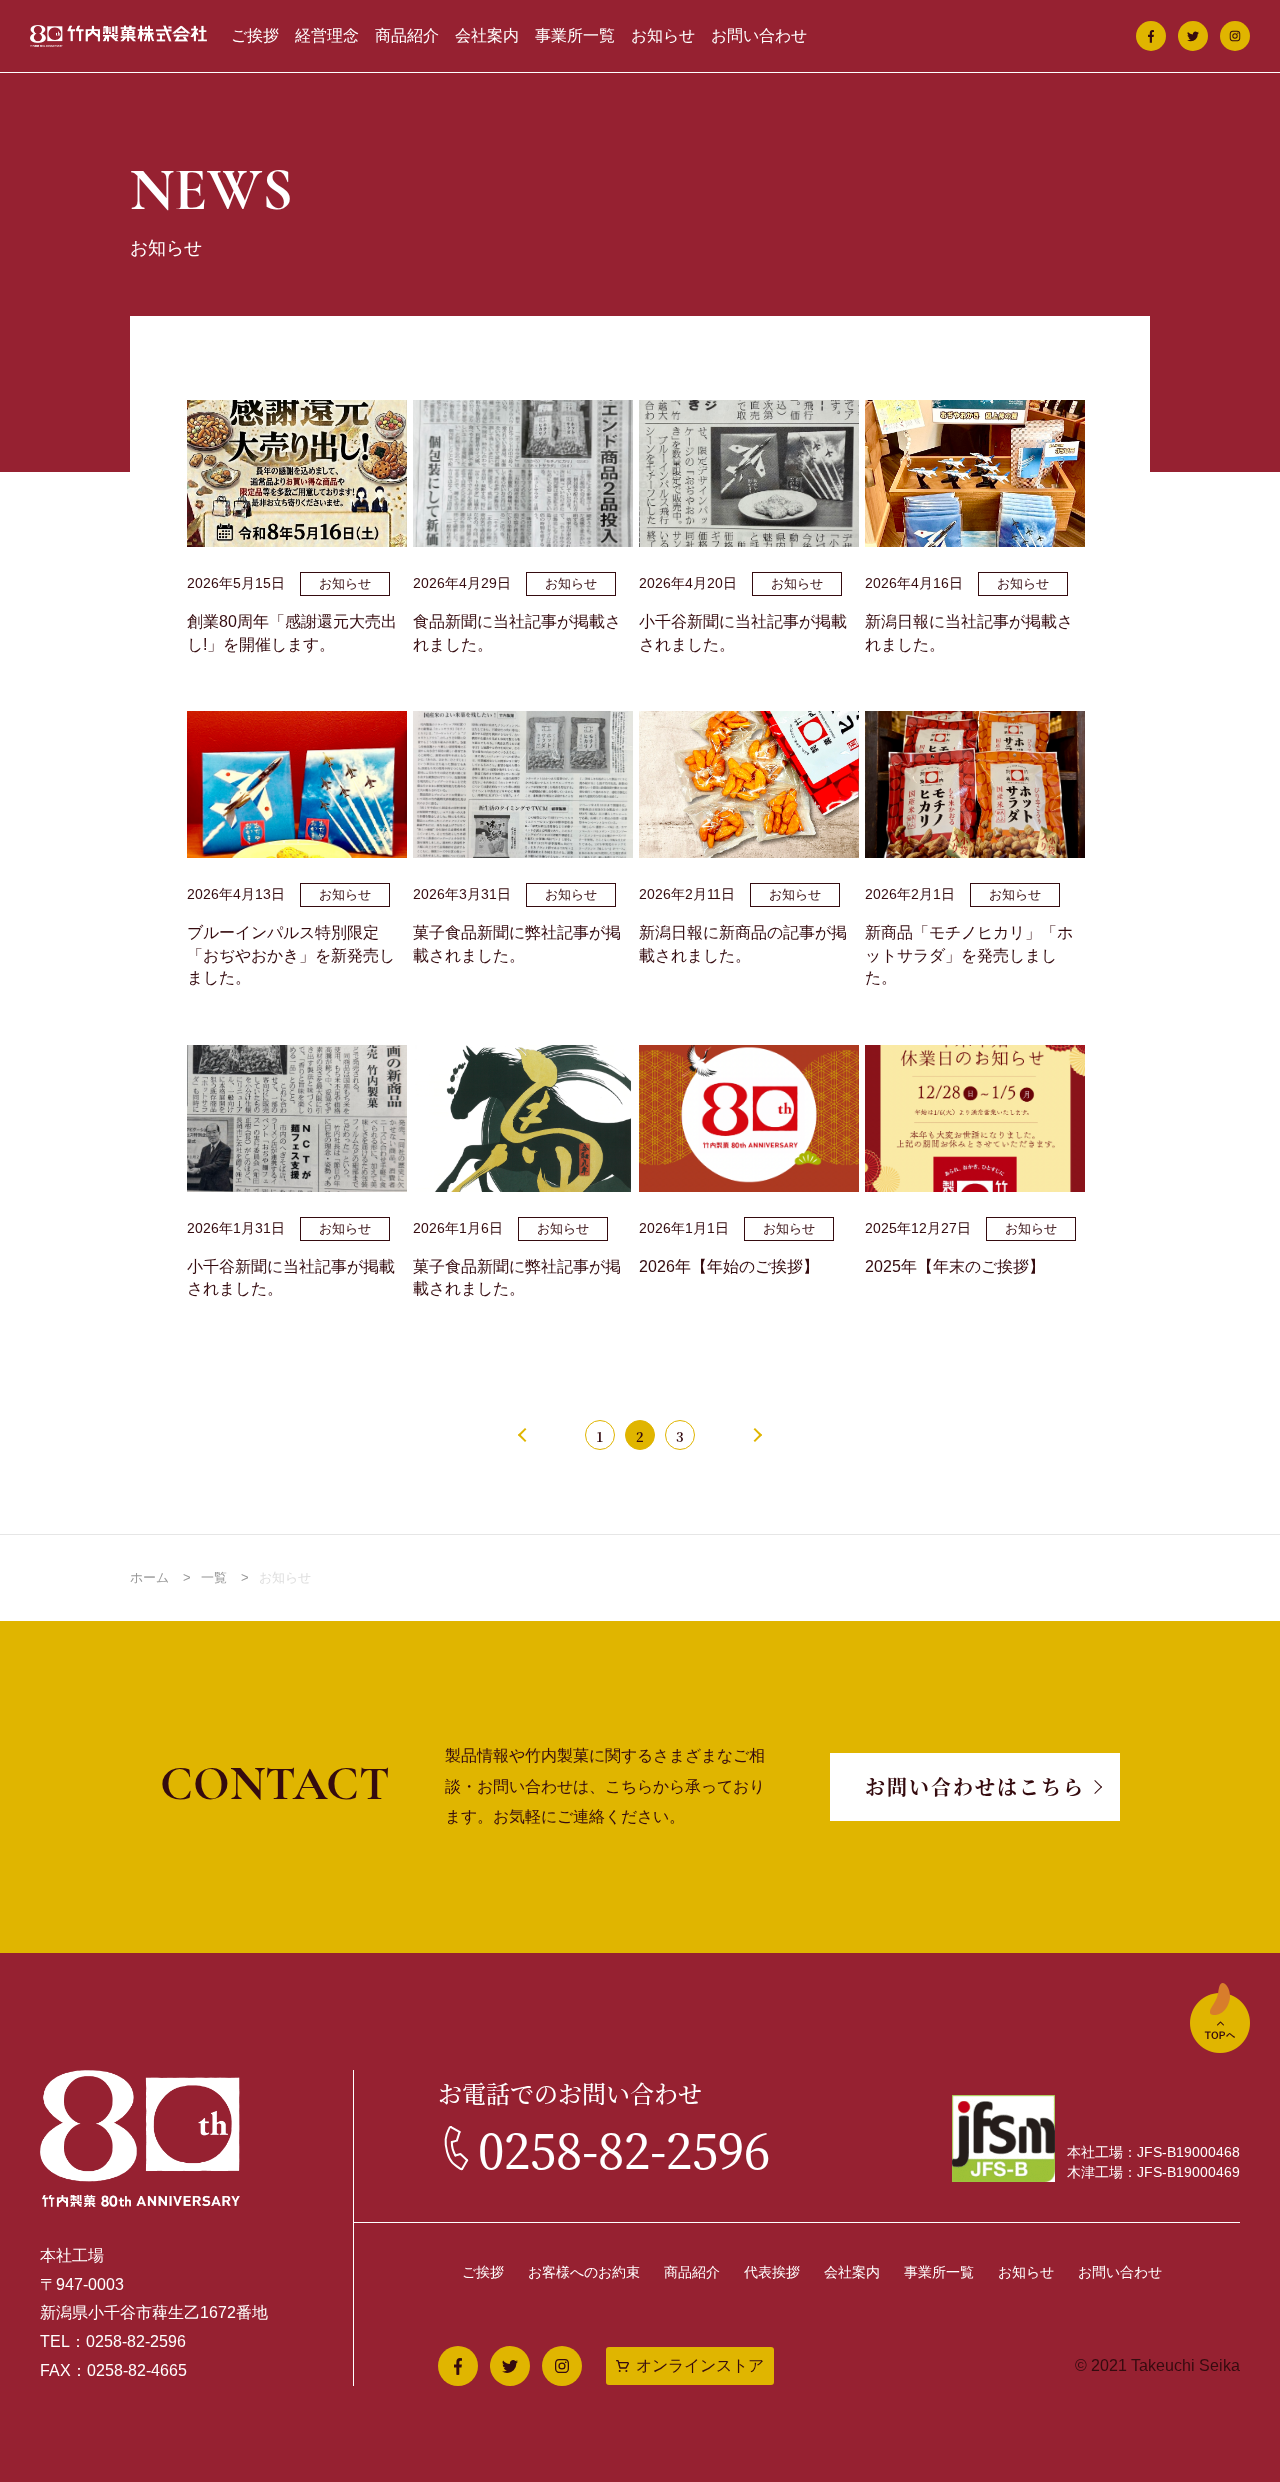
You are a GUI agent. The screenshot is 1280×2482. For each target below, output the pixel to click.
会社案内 (487, 35)
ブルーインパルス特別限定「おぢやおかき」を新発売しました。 (291, 955)
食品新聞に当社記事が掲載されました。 (517, 632)
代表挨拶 (772, 2272)
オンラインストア (700, 2365)
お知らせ (663, 35)
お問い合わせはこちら (975, 1786)
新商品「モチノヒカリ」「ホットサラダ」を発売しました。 (969, 955)
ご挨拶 (255, 35)
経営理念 (327, 35)
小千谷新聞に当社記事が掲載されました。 (743, 632)
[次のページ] (755, 1435)
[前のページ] (525, 1435)
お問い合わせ (759, 35)
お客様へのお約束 (584, 2272)
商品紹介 (407, 35)
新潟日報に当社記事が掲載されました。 (969, 632)
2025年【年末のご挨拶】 (955, 1266)
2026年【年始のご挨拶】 (729, 1266)
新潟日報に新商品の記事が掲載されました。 (743, 943)
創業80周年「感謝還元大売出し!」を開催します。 (292, 632)
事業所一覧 (575, 35)
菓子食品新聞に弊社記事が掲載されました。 (517, 943)
